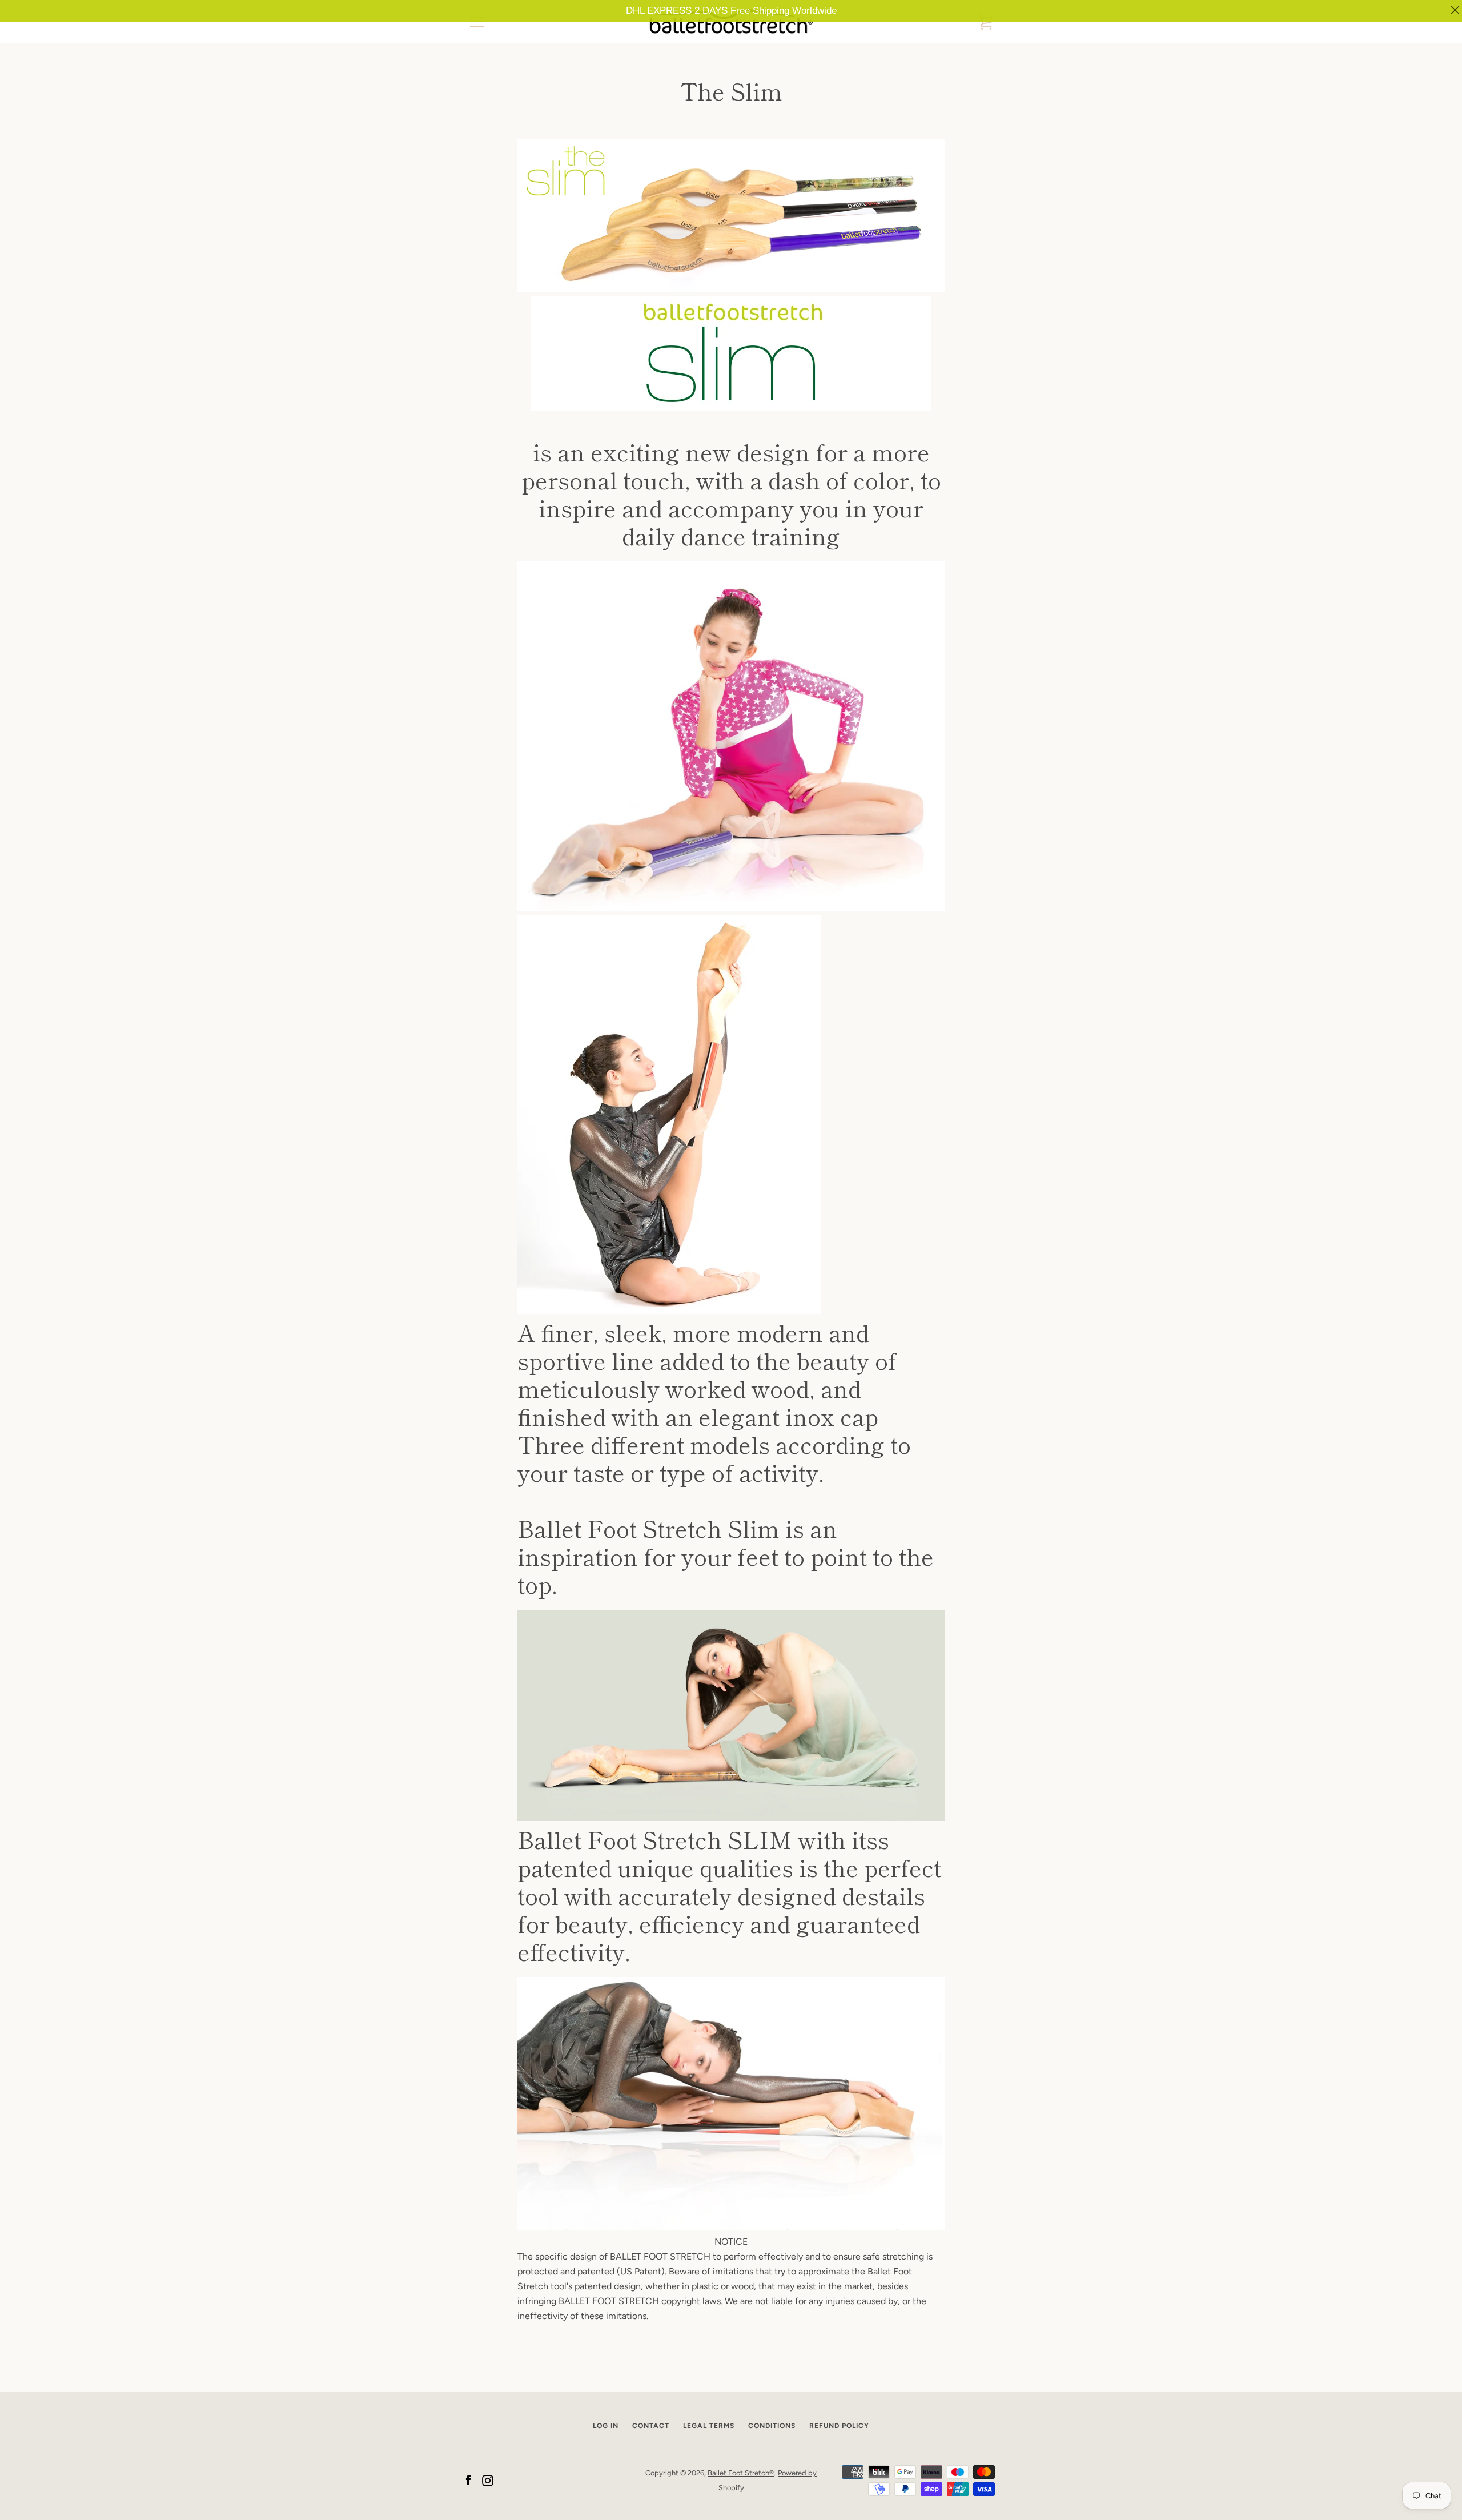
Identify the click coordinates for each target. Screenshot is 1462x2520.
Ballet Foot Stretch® (741, 2473)
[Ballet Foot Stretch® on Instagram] (488, 2480)
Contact (651, 2426)
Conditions (772, 2426)
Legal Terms (709, 2426)
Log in (606, 2426)
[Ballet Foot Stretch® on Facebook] (468, 2480)
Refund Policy (839, 2426)
